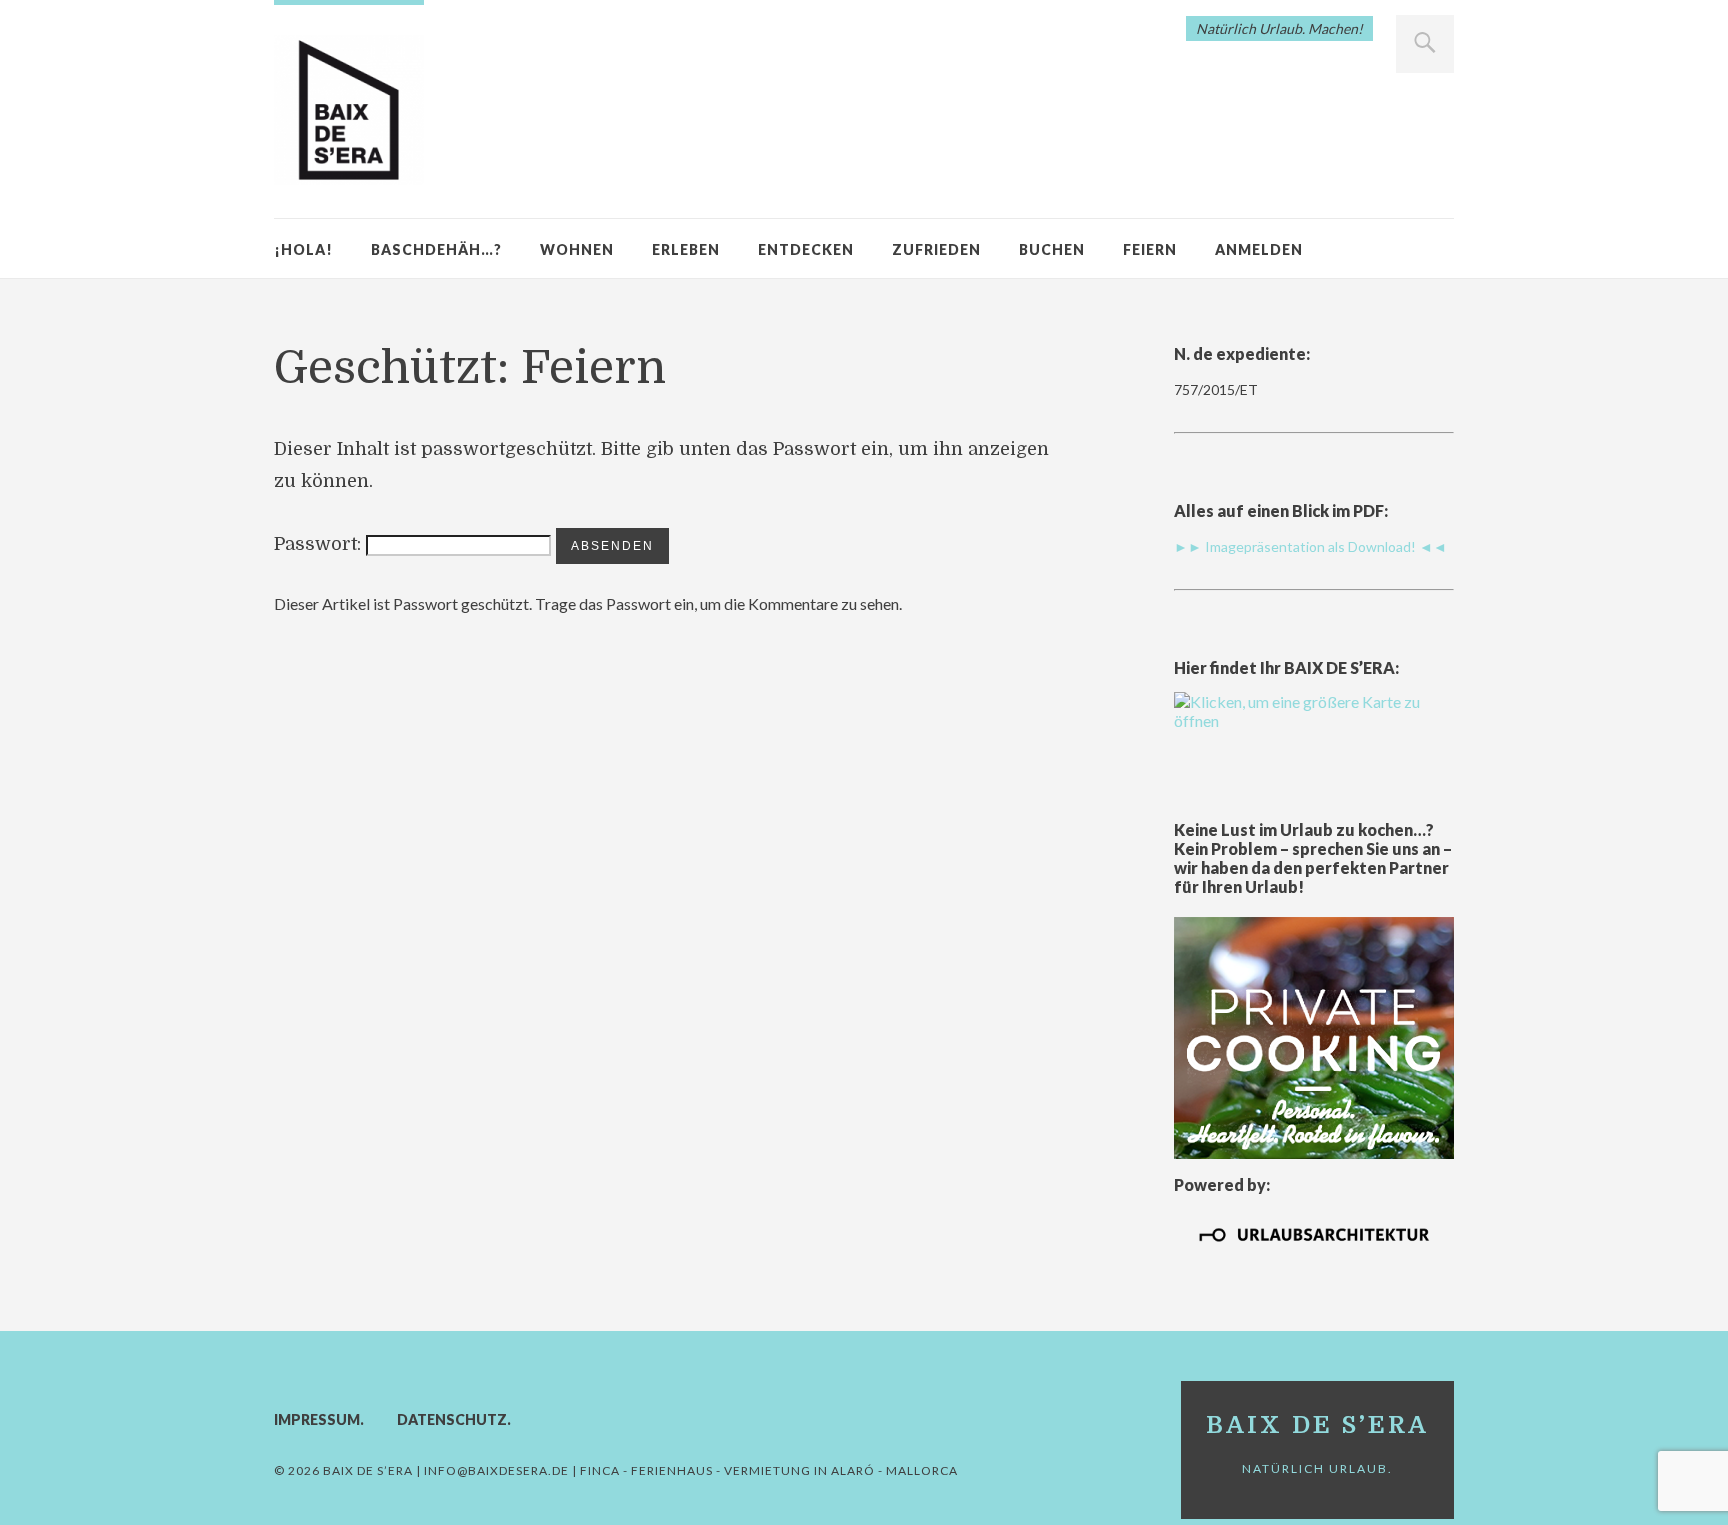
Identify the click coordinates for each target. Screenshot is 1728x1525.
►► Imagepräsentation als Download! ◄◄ (1310, 546)
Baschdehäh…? (436, 249)
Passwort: (320, 544)
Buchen (1052, 249)
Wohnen (577, 249)
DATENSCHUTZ (452, 1419)
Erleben (686, 249)
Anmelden (1259, 249)
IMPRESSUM (317, 1419)
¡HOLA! (303, 249)
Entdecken (806, 249)
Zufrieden (936, 249)
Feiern (1150, 249)
